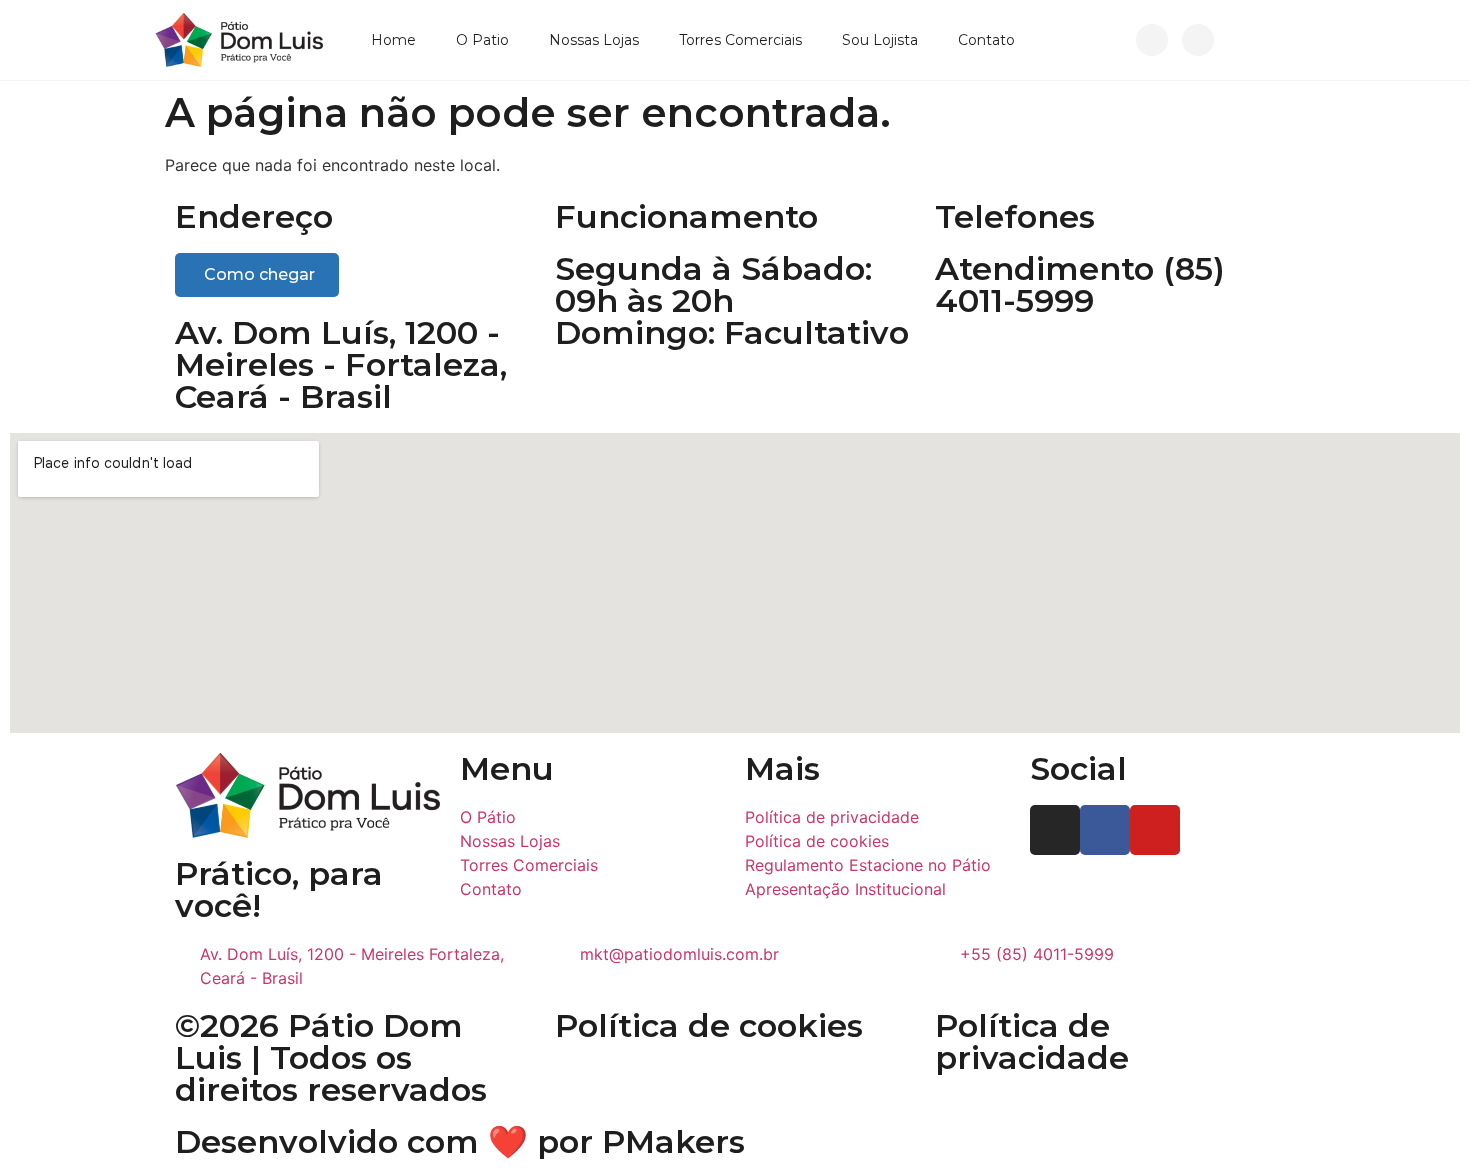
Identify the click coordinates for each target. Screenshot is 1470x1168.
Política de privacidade (1032, 1041)
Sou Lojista (880, 40)
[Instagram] (1152, 40)
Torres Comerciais (740, 40)
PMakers (673, 1141)
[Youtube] (1155, 830)
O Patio (482, 40)
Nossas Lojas (594, 40)
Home (393, 40)
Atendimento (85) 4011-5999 (1080, 284)
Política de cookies (709, 1025)
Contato (986, 40)
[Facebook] (1198, 40)
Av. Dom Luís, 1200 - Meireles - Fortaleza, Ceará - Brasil (341, 364)
